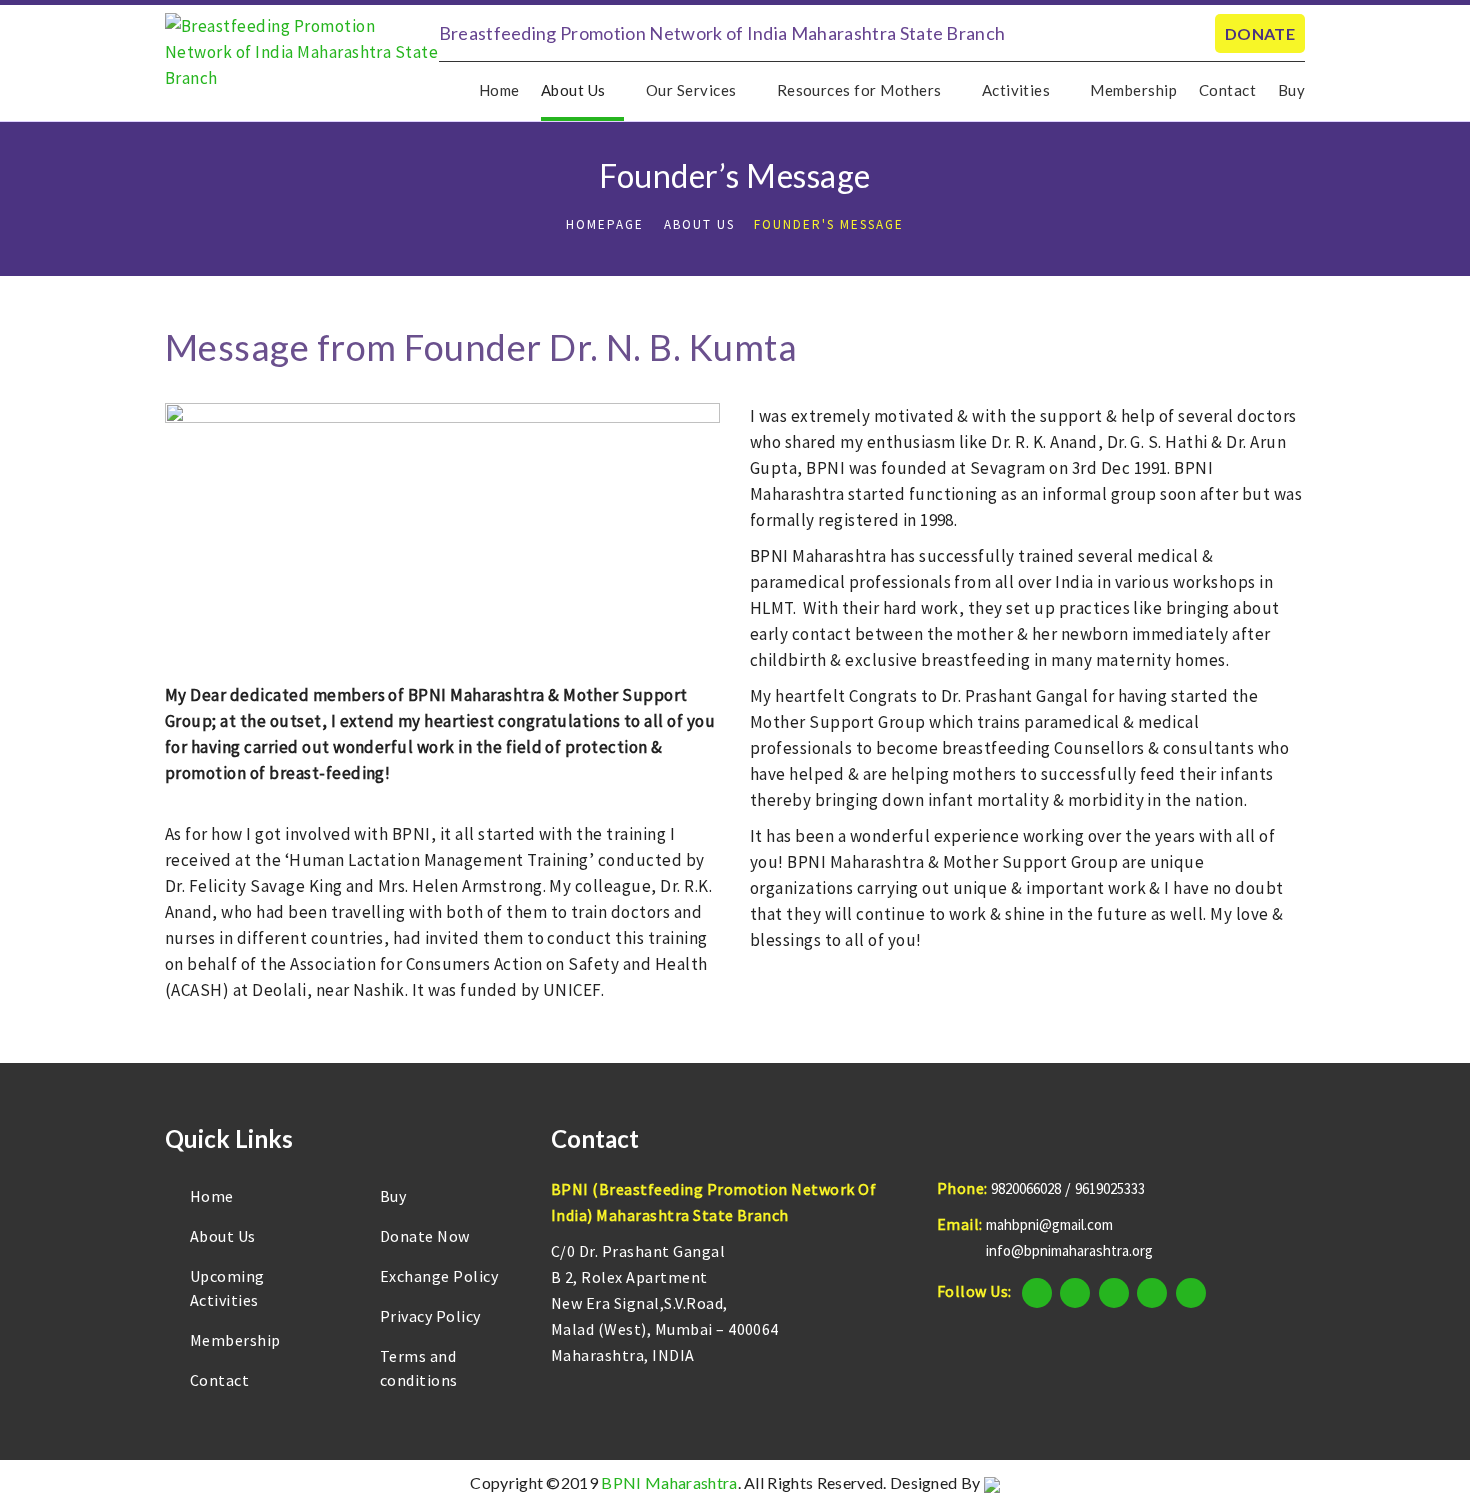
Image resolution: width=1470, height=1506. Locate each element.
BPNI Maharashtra (669, 1482)
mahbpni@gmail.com (1049, 1224)
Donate (1260, 33)
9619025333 (1110, 1188)
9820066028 (1026, 1188)
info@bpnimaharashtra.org (1069, 1250)
